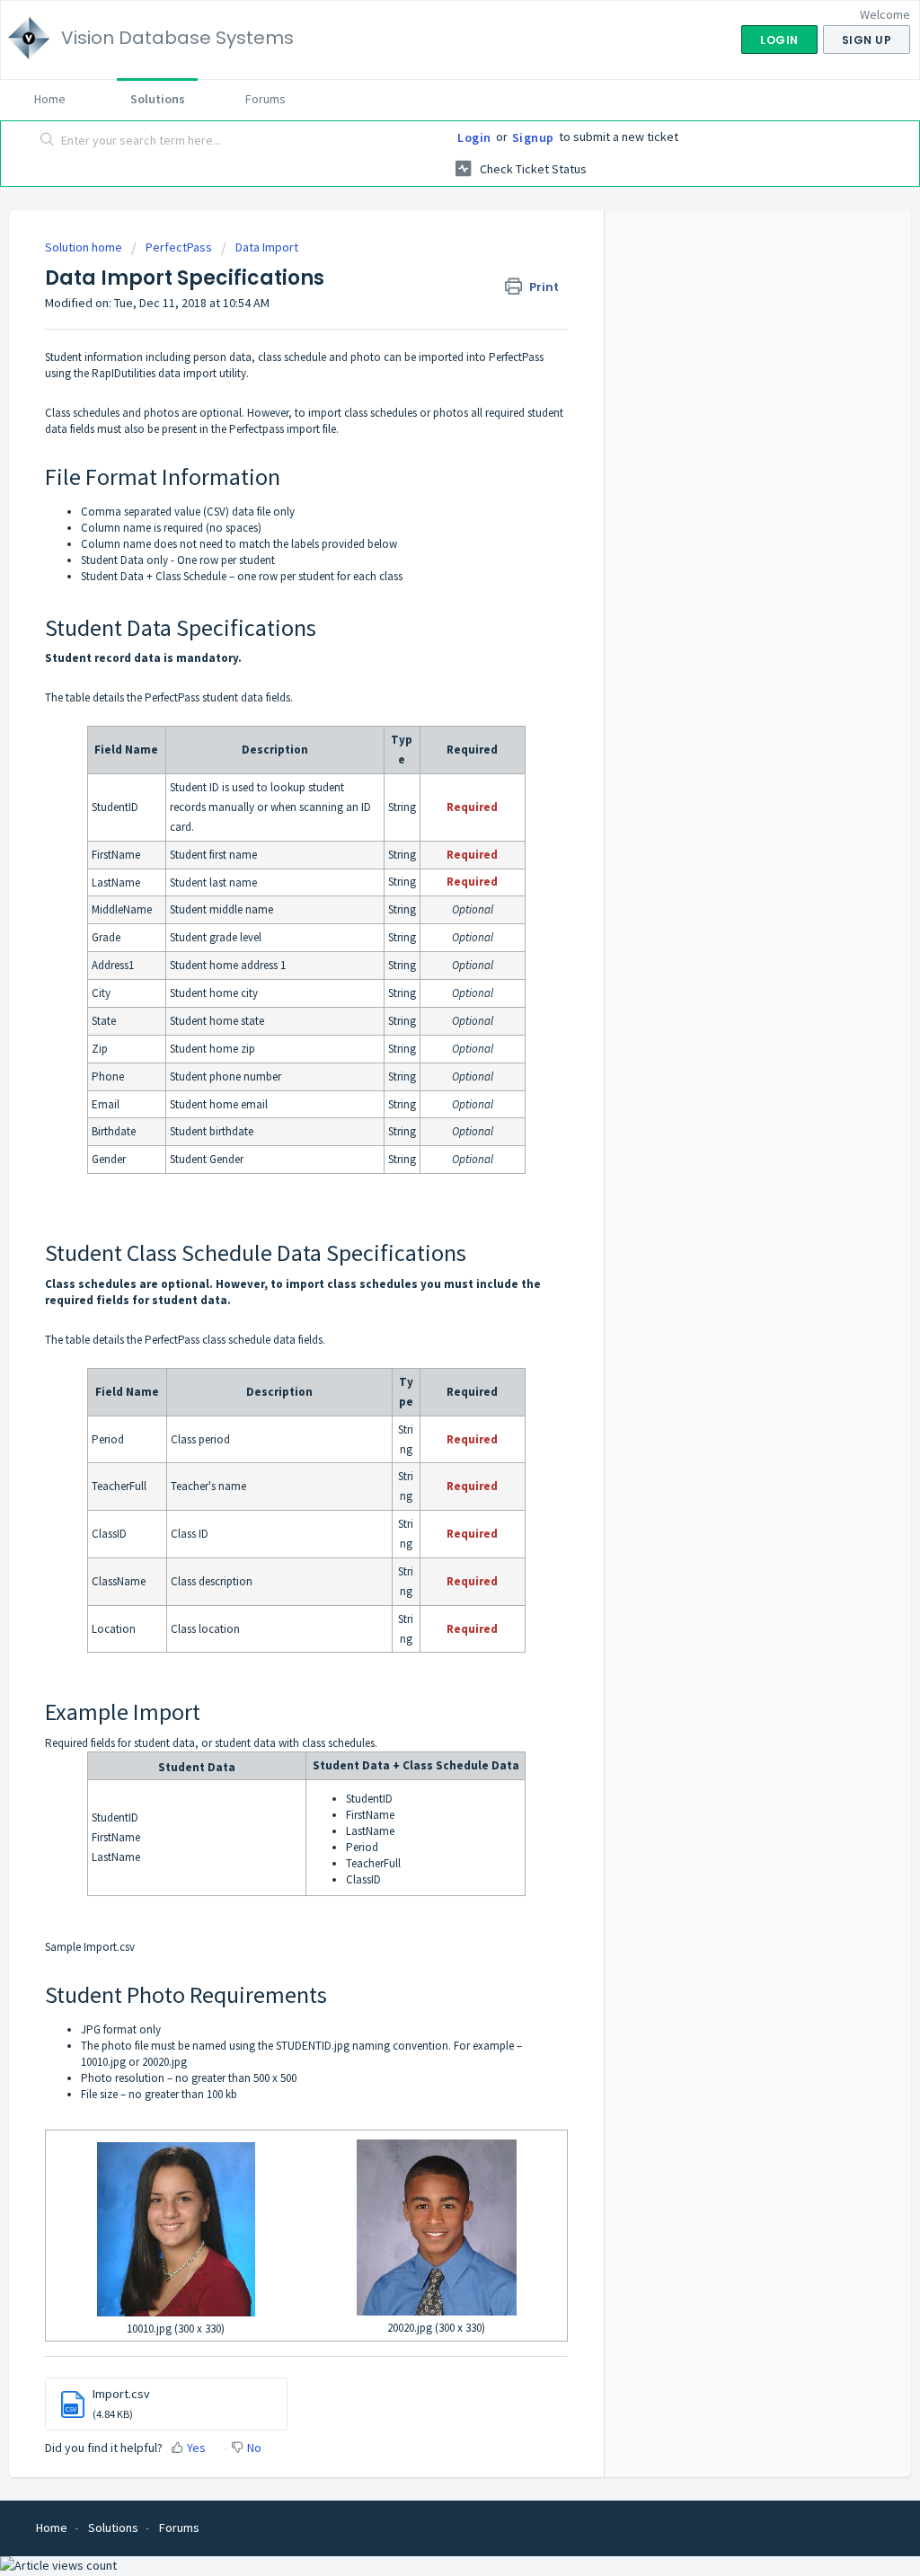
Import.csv (109, 1947)
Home (50, 99)
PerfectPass (179, 247)
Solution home (85, 247)
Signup (533, 137)
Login (474, 137)
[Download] (427, 1083)
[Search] (48, 141)
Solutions (158, 99)
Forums (265, 99)
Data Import (267, 247)
